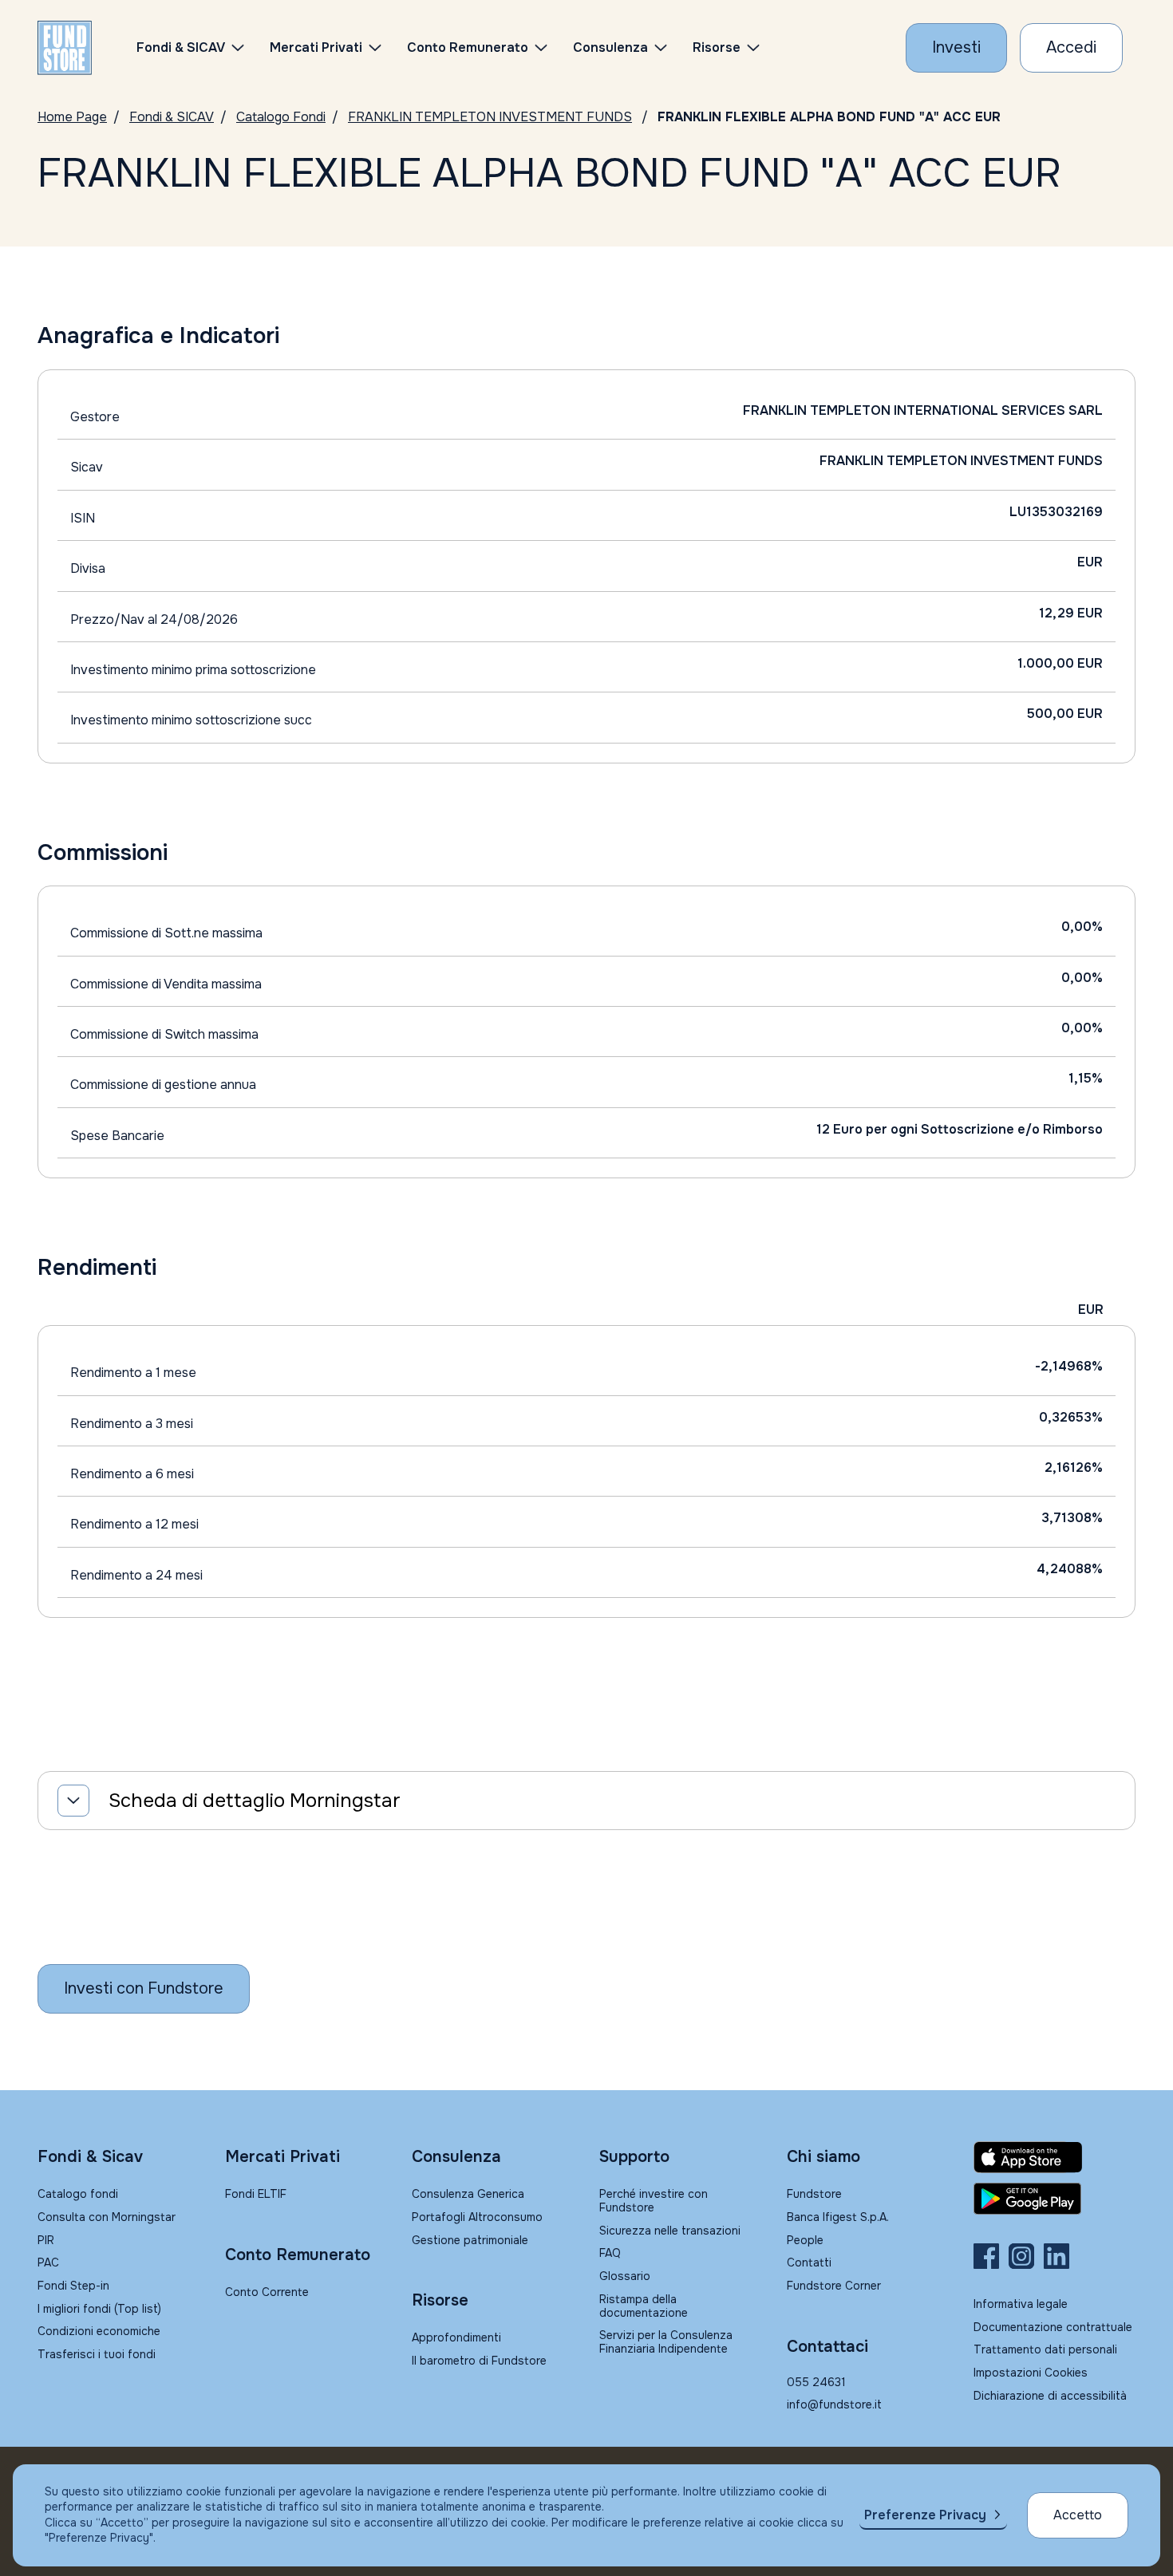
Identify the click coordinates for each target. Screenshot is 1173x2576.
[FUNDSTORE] (65, 48)
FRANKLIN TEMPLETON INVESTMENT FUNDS (490, 117)
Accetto (1078, 2515)
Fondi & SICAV (172, 117)
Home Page (72, 117)
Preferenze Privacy (925, 2515)
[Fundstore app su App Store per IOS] (1055, 2157)
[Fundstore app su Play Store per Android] (1055, 2199)
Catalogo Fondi (281, 117)
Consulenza (610, 47)
